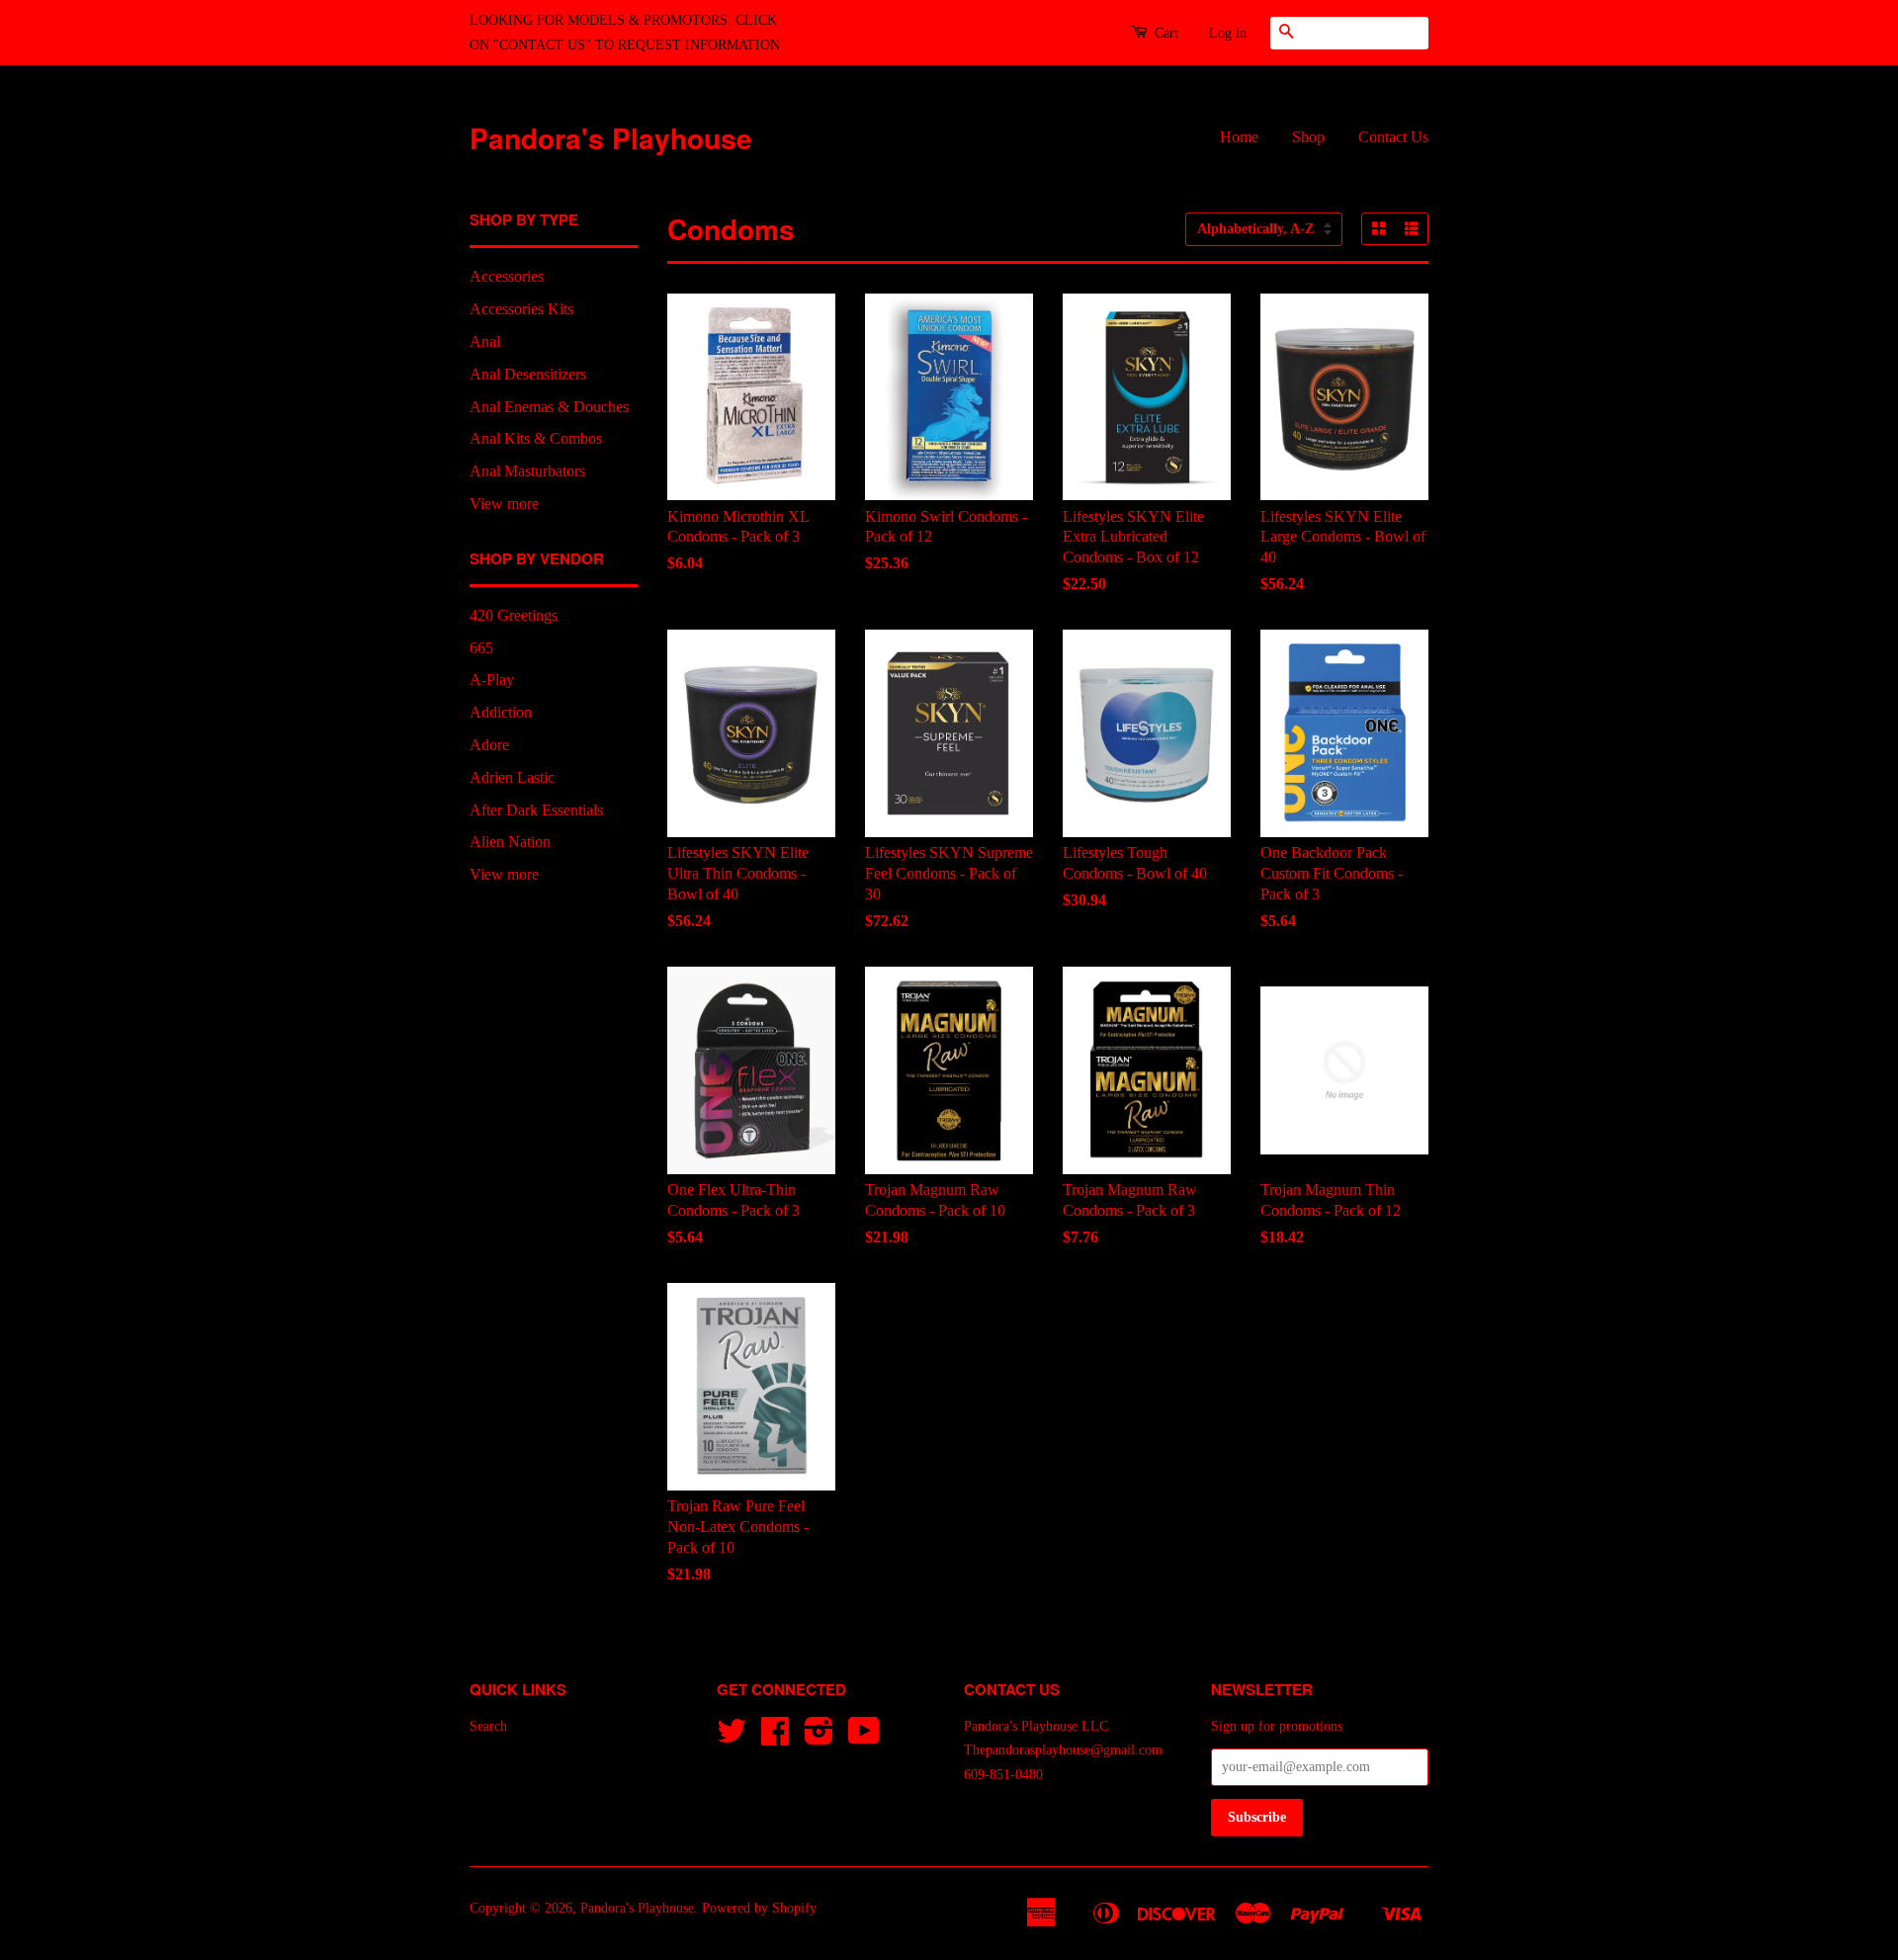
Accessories (507, 276)
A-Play (492, 680)
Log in (1228, 33)
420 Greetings (514, 615)
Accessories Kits (521, 309)
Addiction (501, 712)
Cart (1165, 33)
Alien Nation (510, 842)
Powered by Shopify (759, 1908)
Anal (485, 341)
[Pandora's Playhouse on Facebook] (775, 1738)
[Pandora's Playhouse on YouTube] (864, 1738)
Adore (489, 745)
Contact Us (1393, 137)
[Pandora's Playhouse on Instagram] (819, 1738)
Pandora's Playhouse (611, 138)
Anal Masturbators (527, 471)
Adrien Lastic (512, 777)
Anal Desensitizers (528, 374)
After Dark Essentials (536, 810)
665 (481, 648)
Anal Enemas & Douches (549, 407)
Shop (1308, 137)
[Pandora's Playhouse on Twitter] (732, 1738)
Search (488, 1726)
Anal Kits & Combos (536, 438)
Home (1239, 137)
